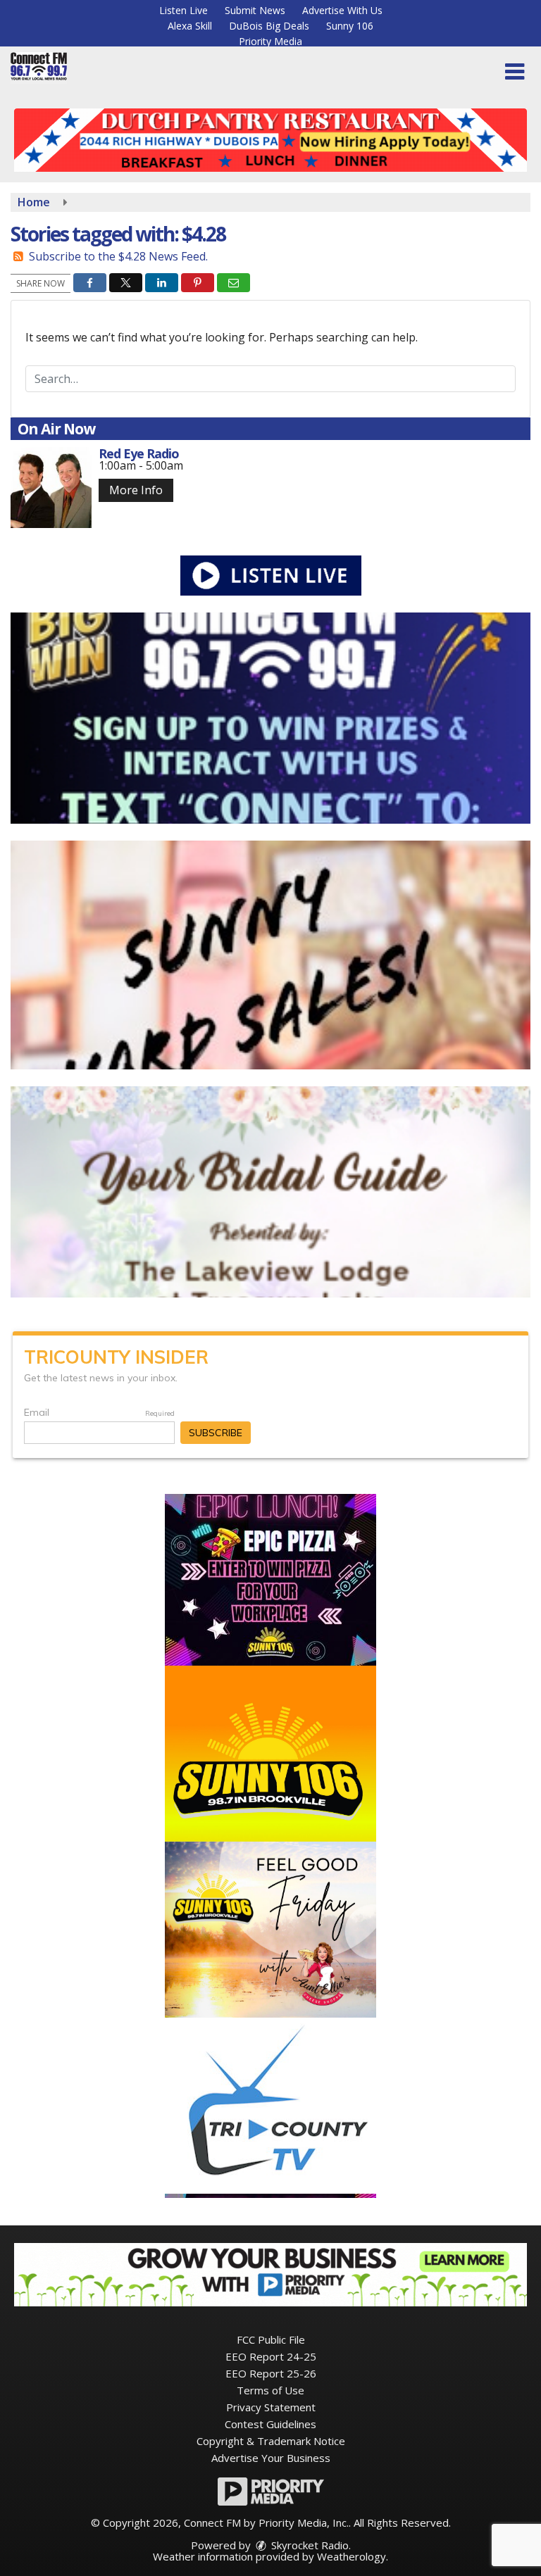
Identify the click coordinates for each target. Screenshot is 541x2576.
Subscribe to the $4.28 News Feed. (118, 256)
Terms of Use (270, 2390)
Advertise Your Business (271, 2458)
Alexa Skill (190, 26)
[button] (515, 72)
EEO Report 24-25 (271, 2356)
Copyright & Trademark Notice (271, 2441)
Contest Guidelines (270, 2424)
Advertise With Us (342, 10)
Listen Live (184, 10)
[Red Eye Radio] (51, 488)
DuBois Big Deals (269, 26)
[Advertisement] (270, 140)
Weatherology (352, 2556)
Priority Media (270, 41)
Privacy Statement (271, 2407)
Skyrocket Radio (309, 2545)
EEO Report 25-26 (271, 2373)
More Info (136, 490)
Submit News (255, 10)
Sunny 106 (350, 26)
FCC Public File (271, 2339)
